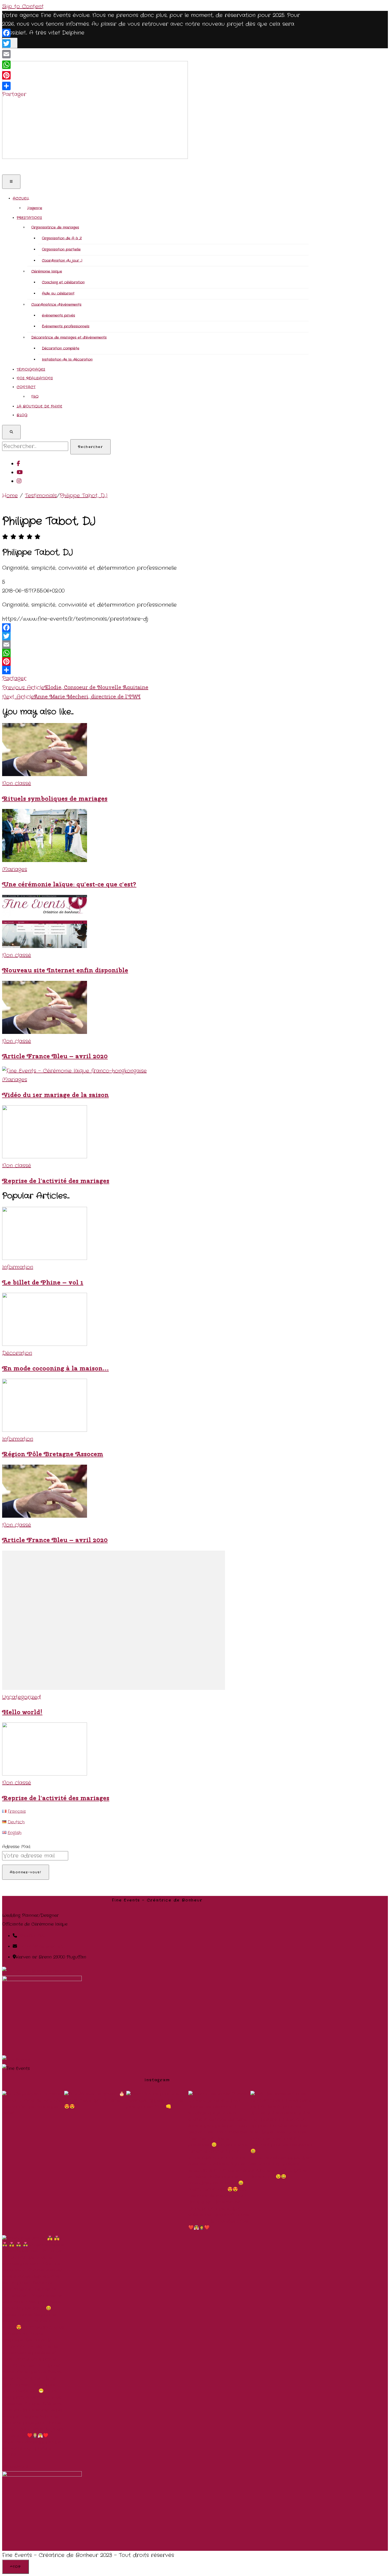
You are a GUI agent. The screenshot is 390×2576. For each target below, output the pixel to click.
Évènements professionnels (66, 326)
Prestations (29, 218)
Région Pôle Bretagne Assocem (53, 1454)
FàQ (35, 397)
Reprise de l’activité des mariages (56, 1181)
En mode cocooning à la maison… (55, 1368)
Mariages (15, 869)
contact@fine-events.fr (41, 1946)
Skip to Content (23, 6)
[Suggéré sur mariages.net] (38, 1971)
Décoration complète (61, 348)
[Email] (114, 645)
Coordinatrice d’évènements (56, 305)
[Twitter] (114, 636)
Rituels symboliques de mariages (55, 799)
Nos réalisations (35, 378)
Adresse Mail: (16, 1847)
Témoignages (31, 370)
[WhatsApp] (114, 653)
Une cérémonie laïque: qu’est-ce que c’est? (69, 884)
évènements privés (59, 316)
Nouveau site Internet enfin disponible (65, 970)
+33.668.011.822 (31, 1936)
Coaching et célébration (63, 282)
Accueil (21, 199)
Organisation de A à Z (62, 238)
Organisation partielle (61, 249)
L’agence (35, 208)
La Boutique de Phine (40, 406)
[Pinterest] (114, 662)
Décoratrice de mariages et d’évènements (69, 338)
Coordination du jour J (62, 261)
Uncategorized (21, 1697)
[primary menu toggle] (11, 182)
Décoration (17, 1353)
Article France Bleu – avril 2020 (55, 1056)
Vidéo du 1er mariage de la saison (55, 1095)
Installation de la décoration (67, 360)
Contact (26, 387)
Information (18, 1267)
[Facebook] (114, 628)
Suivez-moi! (17, 2467)
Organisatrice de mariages (55, 227)
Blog (22, 415)
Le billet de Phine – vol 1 (43, 1282)
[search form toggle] (11, 432)
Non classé (17, 783)
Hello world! (22, 1712)
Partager (14, 678)
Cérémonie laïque (47, 271)
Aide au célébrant (58, 293)
